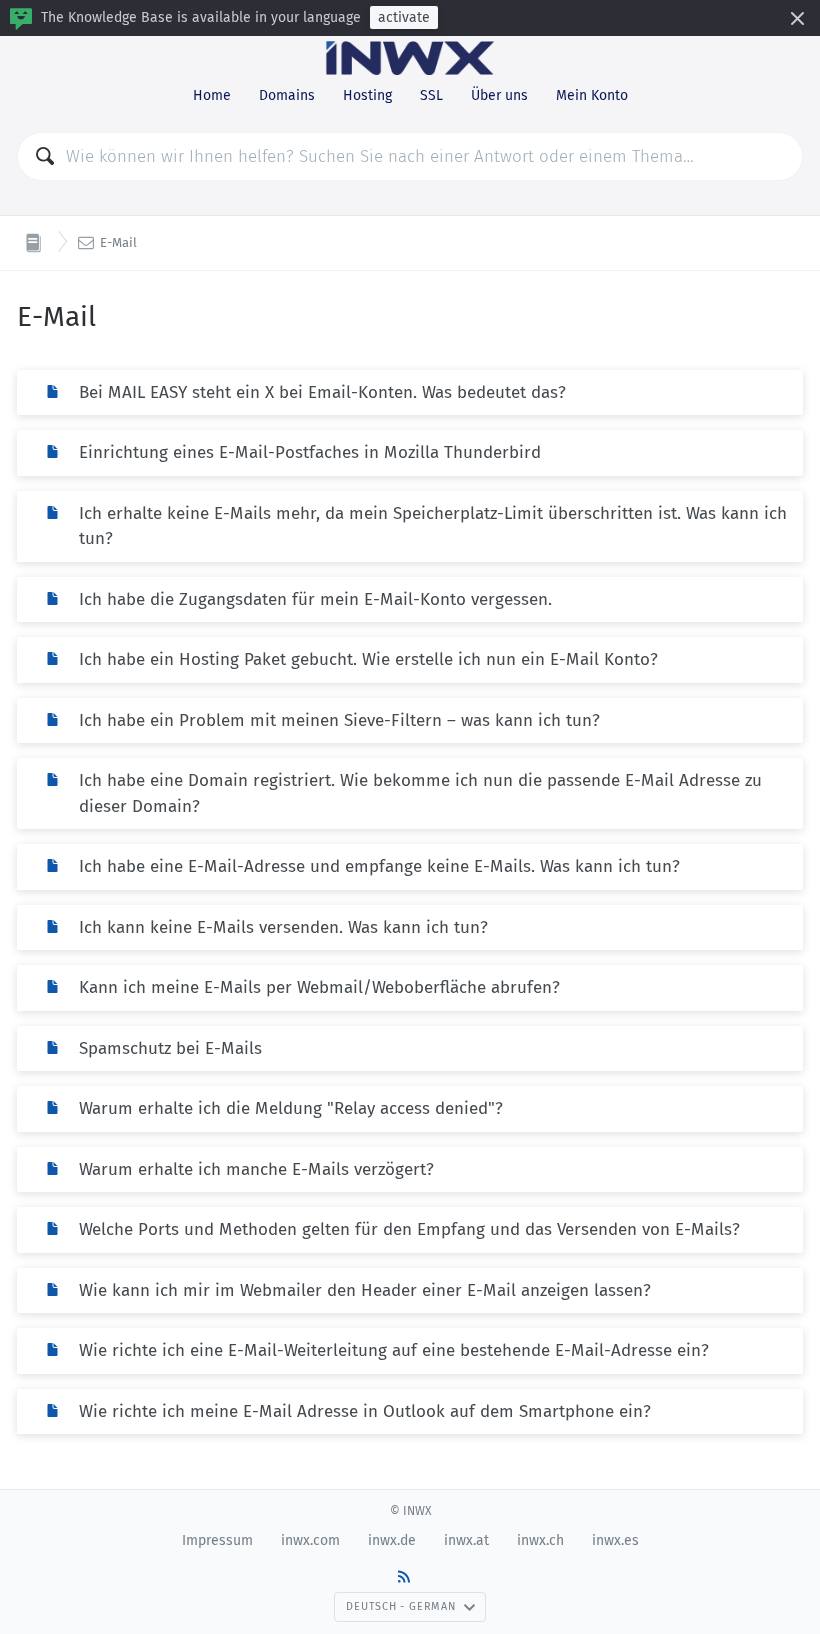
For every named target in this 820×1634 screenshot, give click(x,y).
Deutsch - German (400, 1606)
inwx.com (310, 1540)
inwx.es (615, 1540)
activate (404, 17)
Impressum (217, 1540)
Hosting (367, 95)
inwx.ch (540, 1540)
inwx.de (392, 1540)
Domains (287, 95)
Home (212, 95)
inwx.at (466, 1540)
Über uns (499, 95)
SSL (431, 95)
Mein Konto (592, 95)
